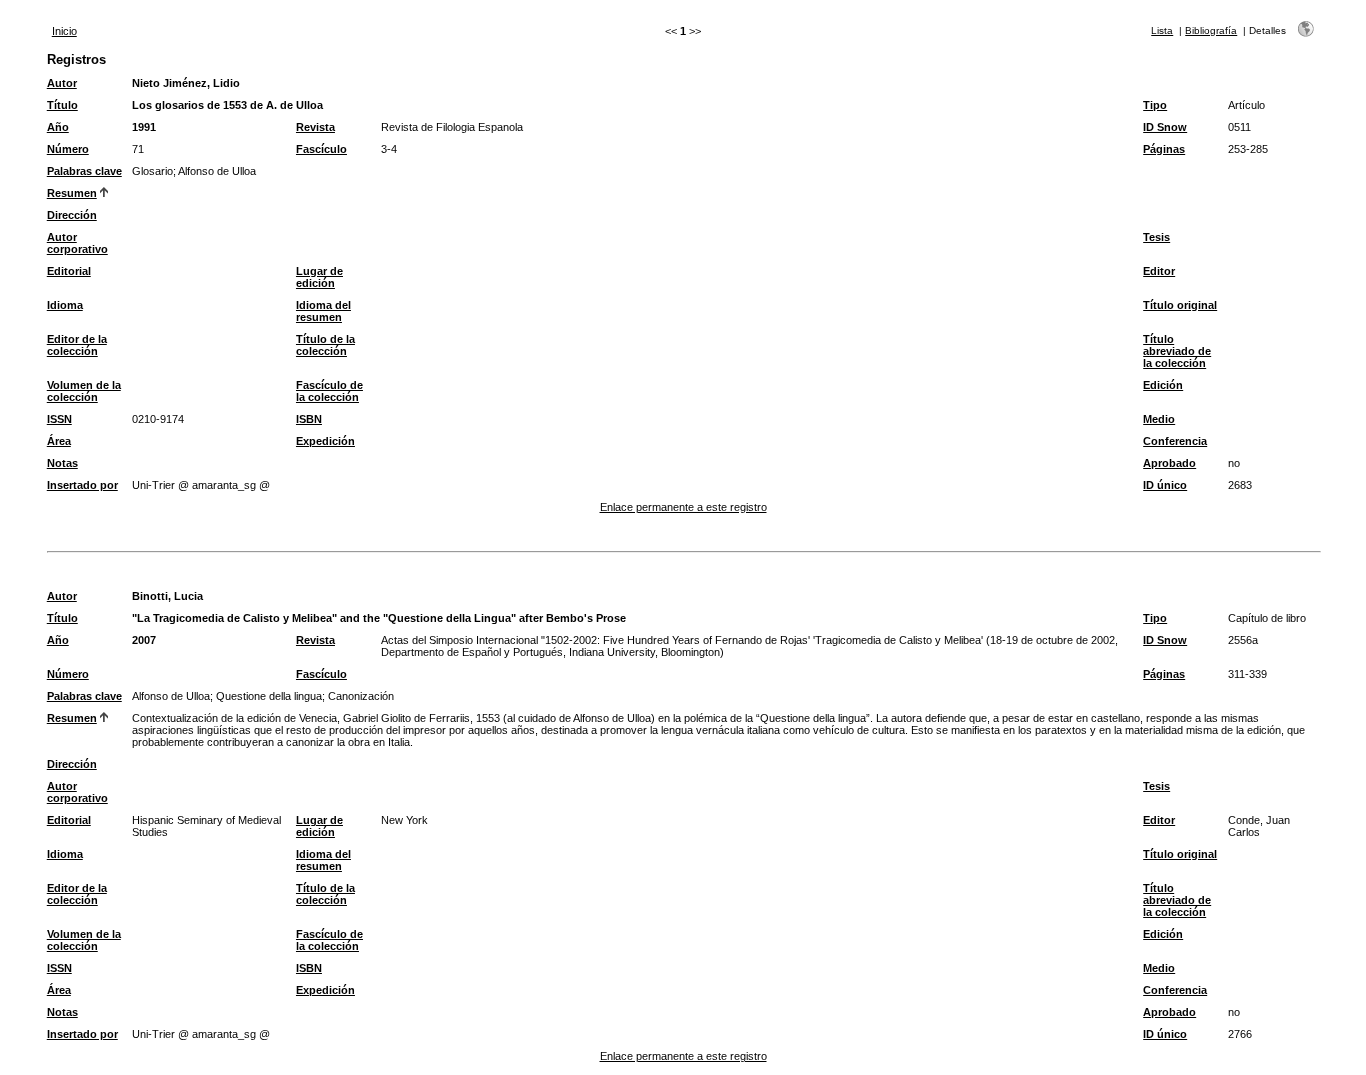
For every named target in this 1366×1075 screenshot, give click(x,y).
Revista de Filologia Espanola (452, 127)
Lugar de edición (319, 277)
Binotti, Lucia (167, 596)
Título (62, 105)
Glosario (152, 171)
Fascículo (321, 149)
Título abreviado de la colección (1177, 351)
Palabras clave (84, 171)
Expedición (325, 441)
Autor (62, 83)
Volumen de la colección (84, 391)
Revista (315, 127)
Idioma (65, 305)
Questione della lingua (269, 696)
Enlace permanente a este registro (683, 507)
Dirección (72, 215)
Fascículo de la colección (329, 391)
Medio (1159, 419)
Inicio (64, 31)
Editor (1159, 271)
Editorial (69, 271)
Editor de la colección (77, 345)
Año (58, 127)
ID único (1165, 485)
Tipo (1155, 105)
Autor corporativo (77, 243)
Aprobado (1169, 463)
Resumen (72, 193)
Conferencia (1175, 441)
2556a (1243, 640)
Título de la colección (325, 345)
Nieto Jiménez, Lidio (186, 83)
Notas (62, 463)
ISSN (59, 419)
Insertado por (82, 485)
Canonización (361, 696)
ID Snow (1165, 127)
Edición (1163, 385)
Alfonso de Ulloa (217, 171)
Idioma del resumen (323, 311)
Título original (1180, 305)
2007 (144, 640)
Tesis (1156, 237)
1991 (144, 127)
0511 (1239, 127)
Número (68, 149)
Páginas (1164, 149)
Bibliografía (1211, 30)
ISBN (309, 419)
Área (59, 441)
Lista (1162, 30)
